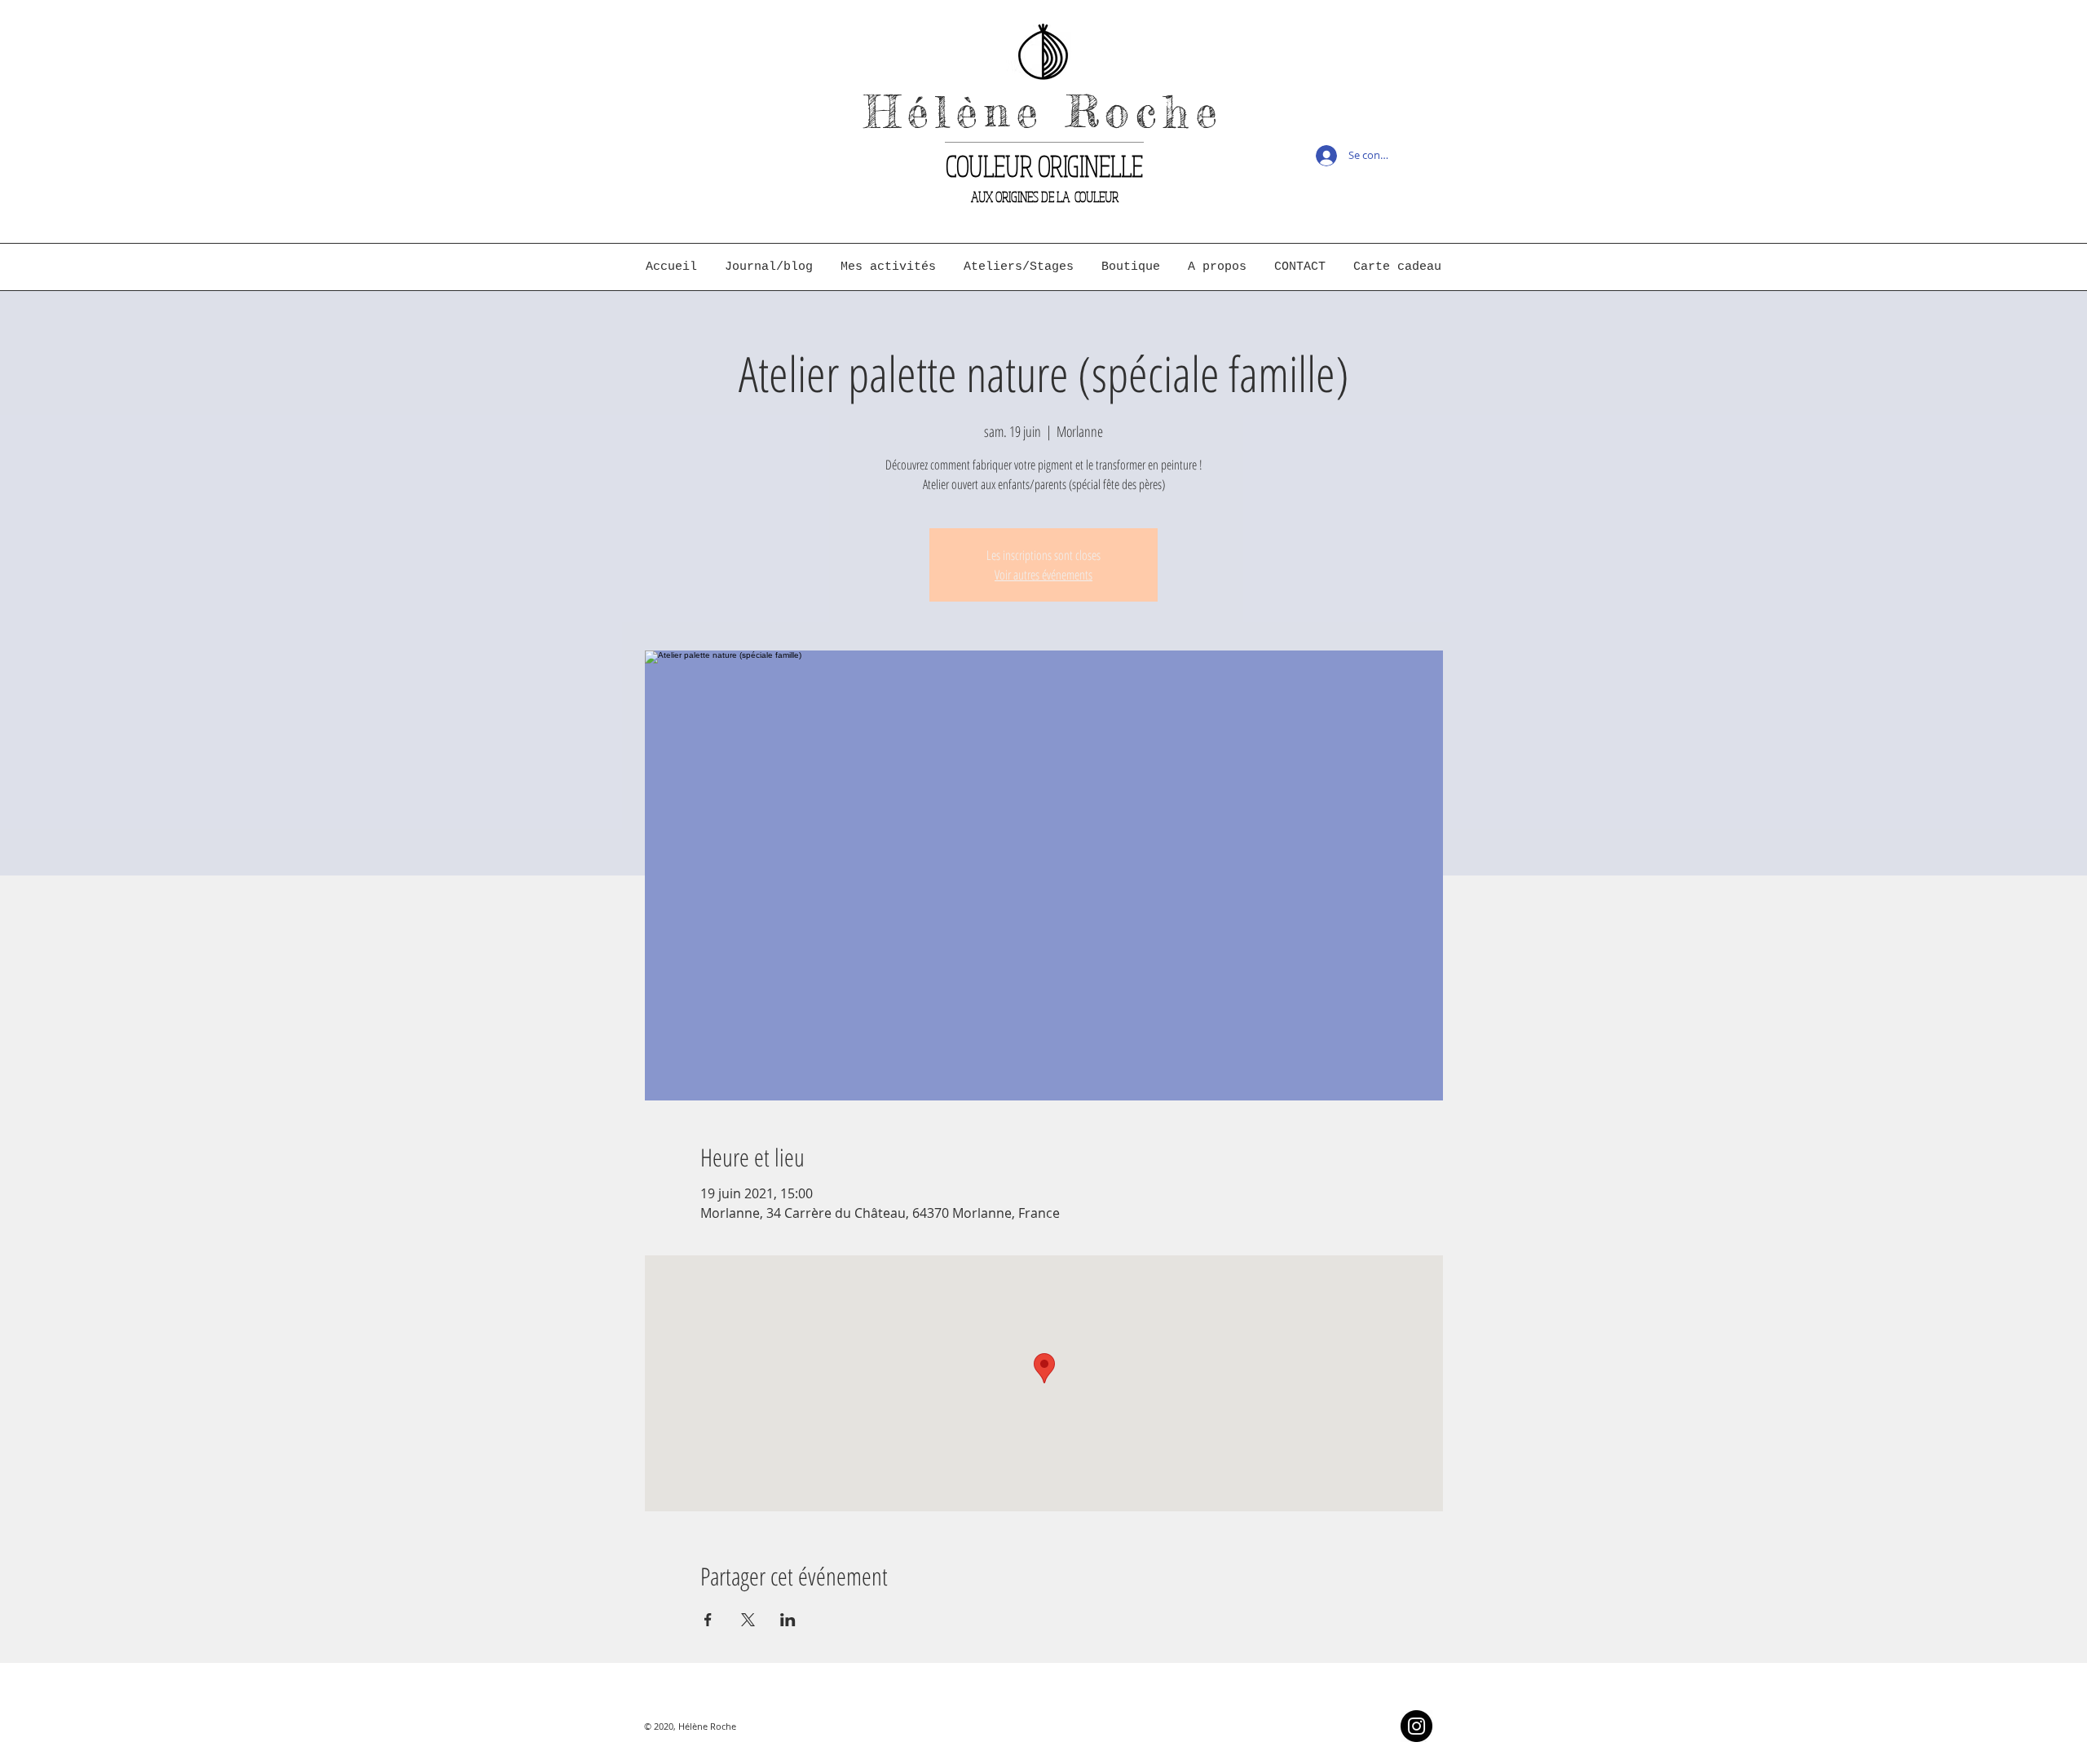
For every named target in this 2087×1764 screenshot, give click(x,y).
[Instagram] (1416, 1726)
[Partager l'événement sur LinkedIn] (788, 1620)
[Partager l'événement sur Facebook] (708, 1620)
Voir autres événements (1043, 575)
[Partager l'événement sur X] (748, 1620)
